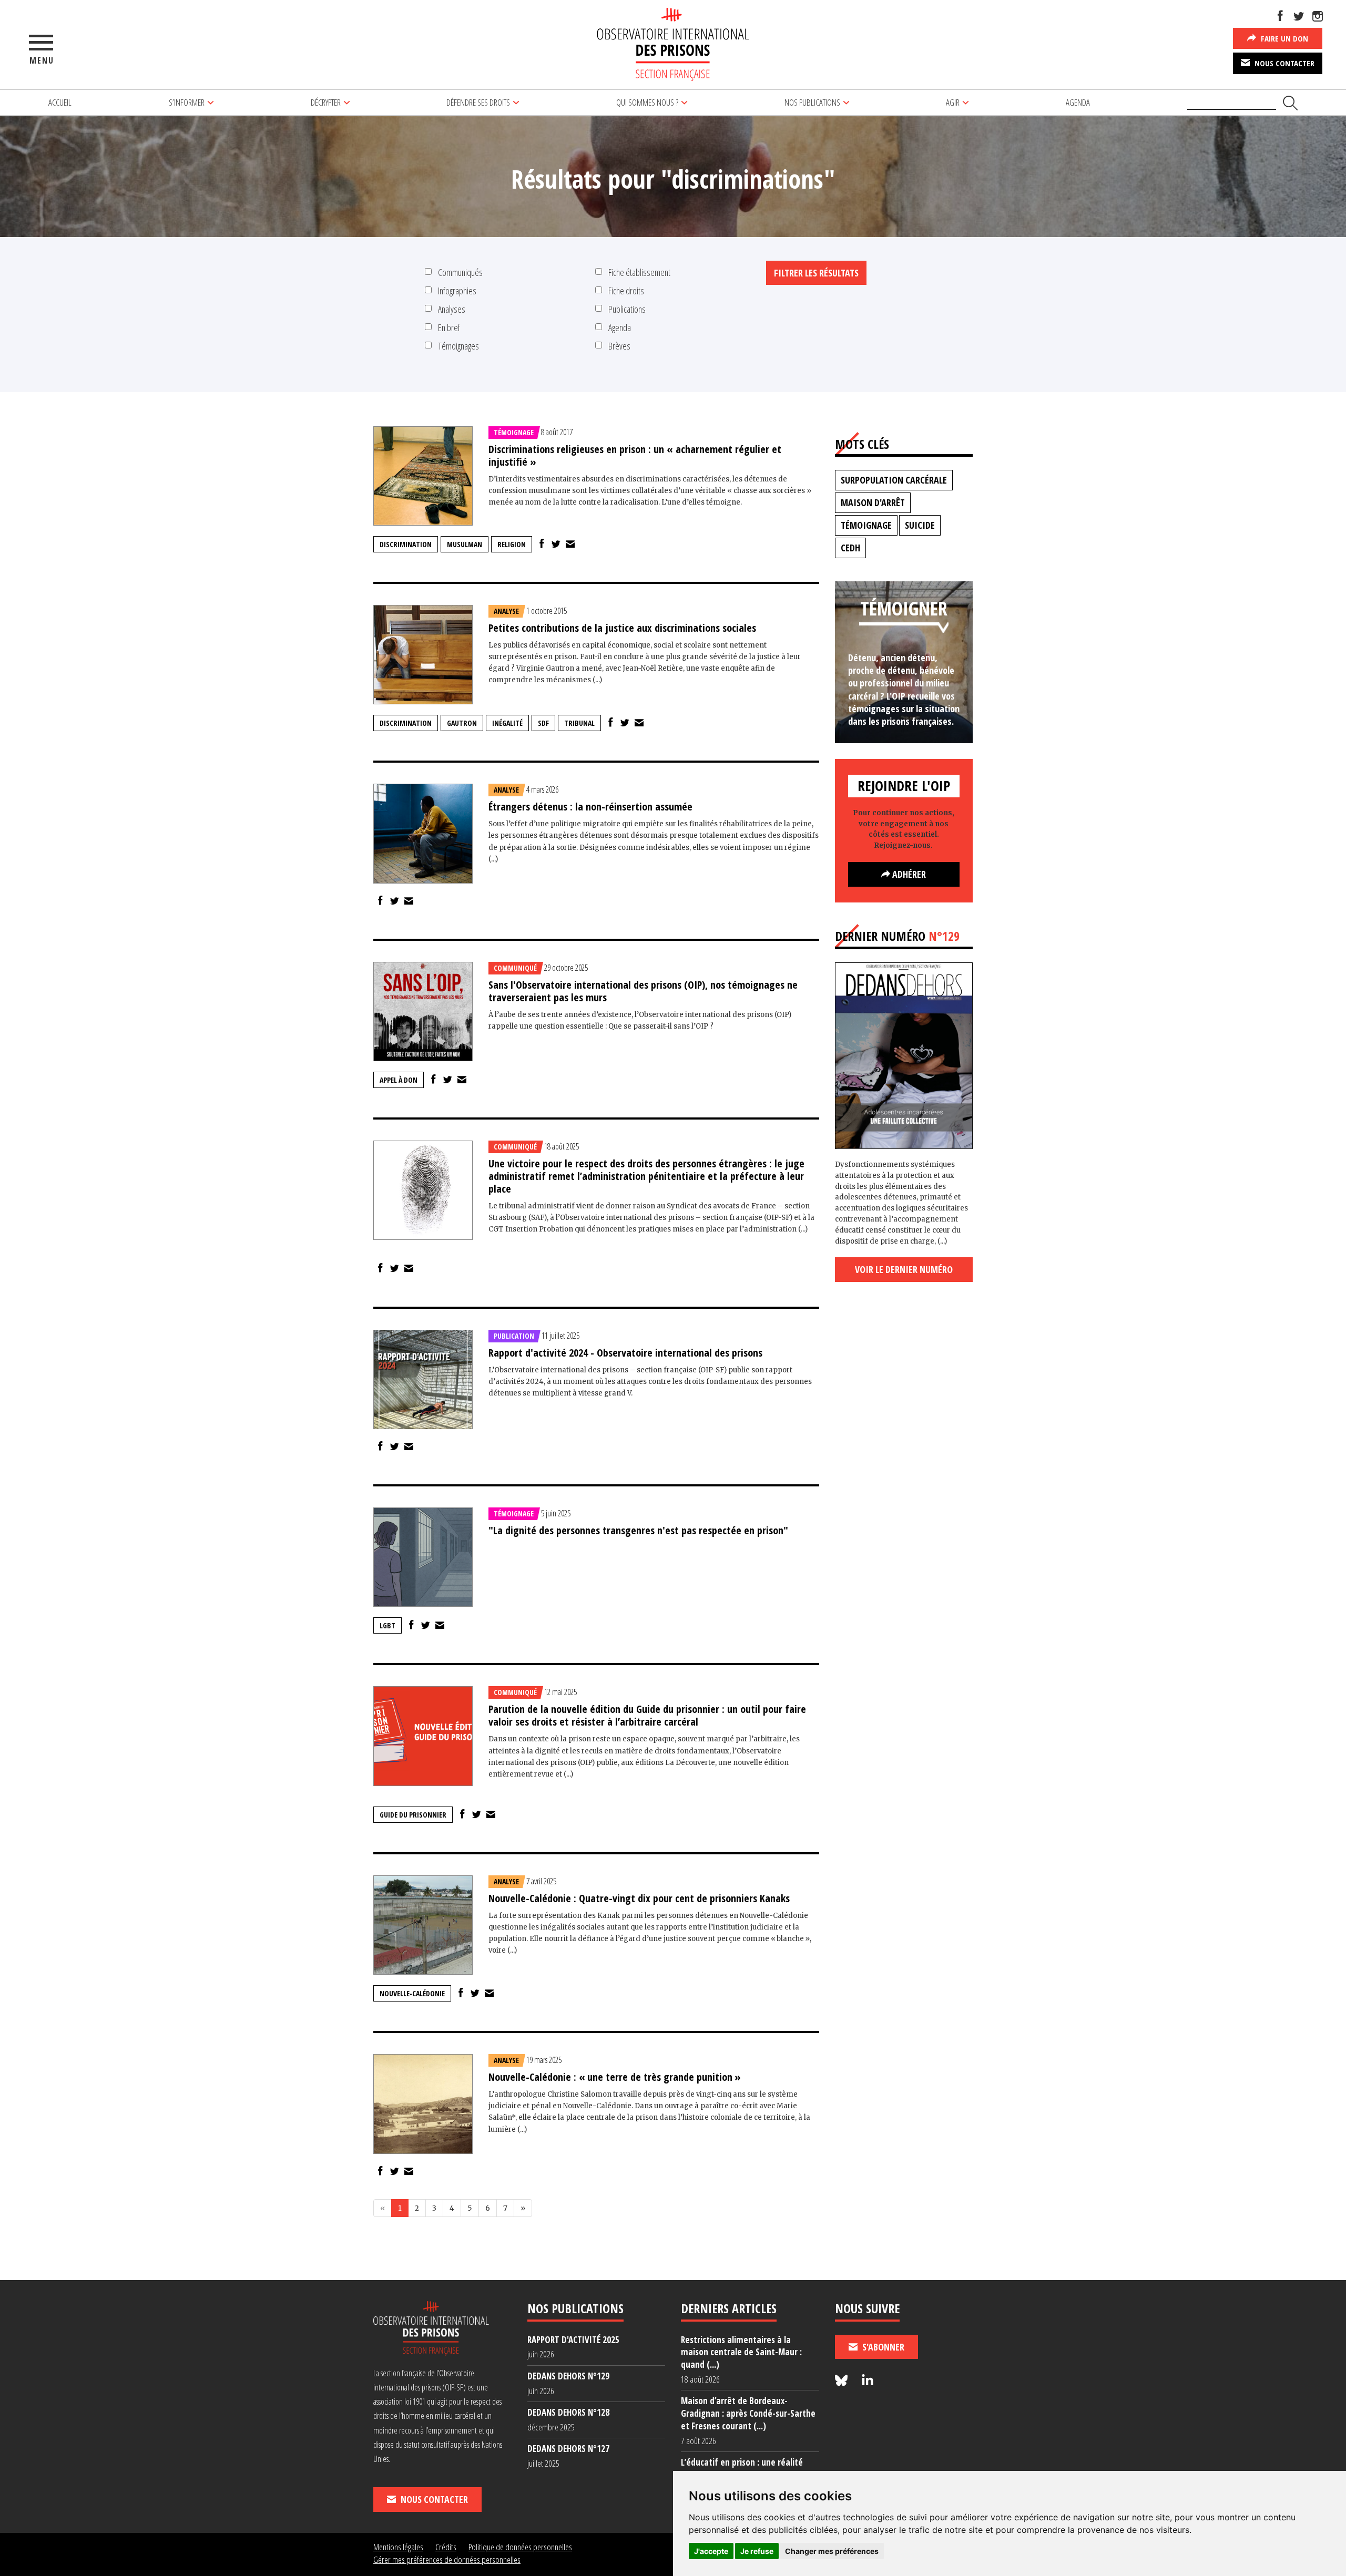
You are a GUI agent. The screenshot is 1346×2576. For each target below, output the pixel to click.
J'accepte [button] (711, 2551)
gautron (462, 723)
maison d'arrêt (873, 502)
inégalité (507, 723)
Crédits (446, 2547)
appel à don (399, 1080)
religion (512, 544)
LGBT (388, 1625)
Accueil (60, 102)
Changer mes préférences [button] (832, 2551)
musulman (465, 544)
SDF (543, 723)
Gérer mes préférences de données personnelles (447, 2559)
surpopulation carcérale (894, 480)
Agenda (1078, 102)
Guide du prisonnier (413, 1815)
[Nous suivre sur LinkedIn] (868, 2381)
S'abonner (882, 2347)
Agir (953, 102)
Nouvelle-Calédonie (412, 1993)
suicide (920, 525)
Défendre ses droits (478, 102)
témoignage (866, 525)
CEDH (850, 548)
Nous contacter (1283, 63)
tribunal (579, 723)
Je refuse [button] (757, 2551)
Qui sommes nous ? (647, 102)
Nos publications (812, 102)
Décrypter (326, 102)
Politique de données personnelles (520, 2547)
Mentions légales (398, 2547)
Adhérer (908, 874)
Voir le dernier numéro (904, 1269)
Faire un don (1283, 38)
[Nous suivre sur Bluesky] (843, 2381)
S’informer (187, 102)
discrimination (406, 544)
